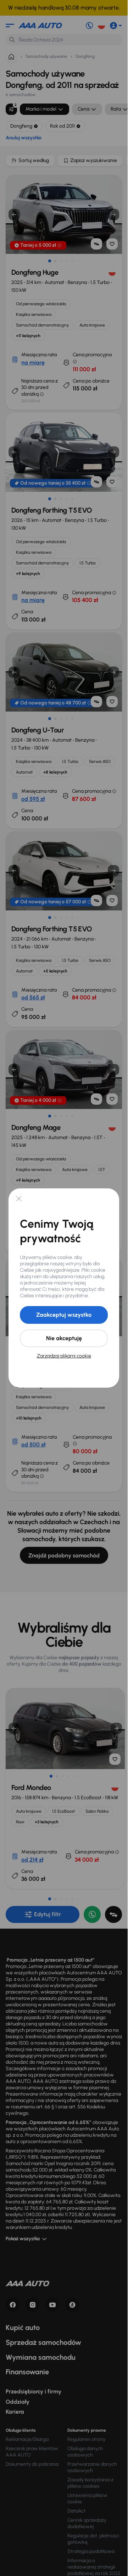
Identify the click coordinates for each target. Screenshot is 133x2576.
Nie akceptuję (64, 1338)
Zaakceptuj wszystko (64, 1315)
